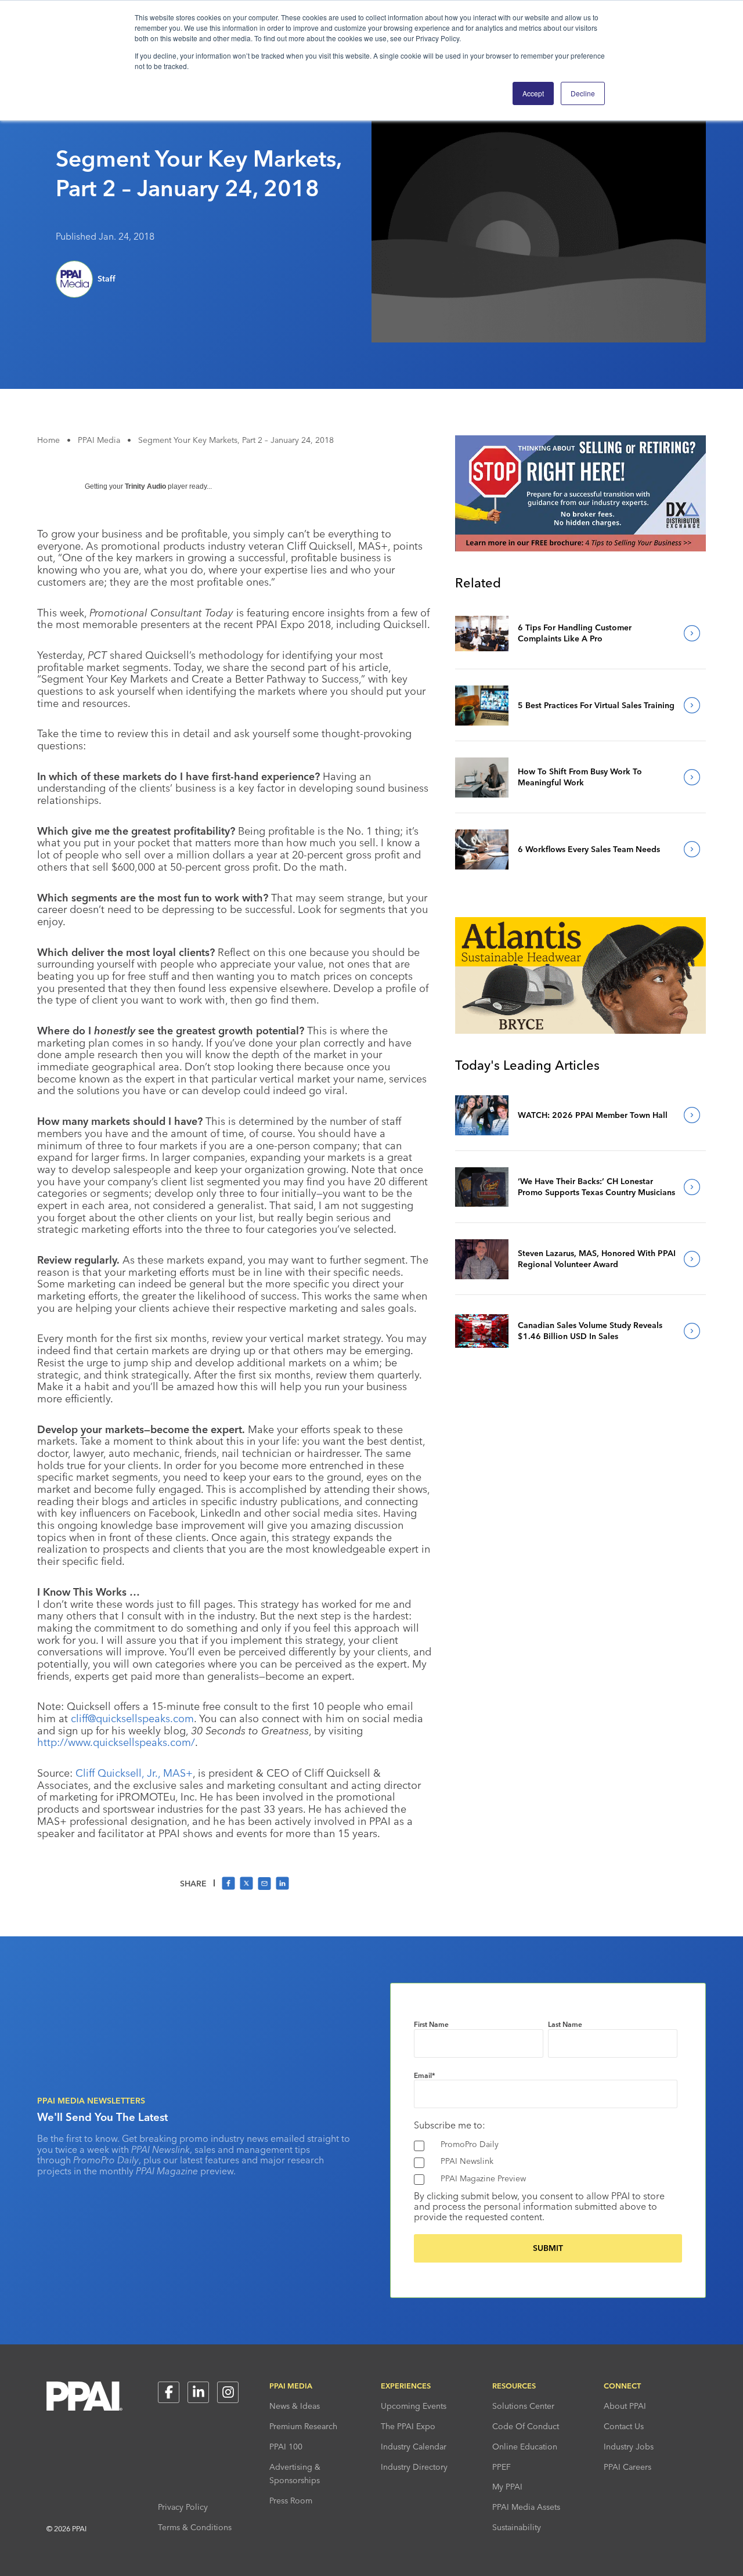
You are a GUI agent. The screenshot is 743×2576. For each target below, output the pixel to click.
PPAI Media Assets (526, 2507)
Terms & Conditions (195, 2527)
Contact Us (624, 2426)
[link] (482, 633)
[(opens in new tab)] (580, 548)
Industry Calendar (414, 2447)
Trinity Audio (145, 486)
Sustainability (517, 2527)
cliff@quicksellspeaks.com (132, 1718)
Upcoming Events (414, 2406)
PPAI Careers (627, 2467)
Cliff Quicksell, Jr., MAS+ (134, 1773)
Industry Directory (414, 2467)
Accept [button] (533, 93)
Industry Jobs (629, 2447)
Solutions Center (523, 2406)
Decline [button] (583, 93)
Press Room (291, 2501)
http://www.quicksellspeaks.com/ (116, 1742)
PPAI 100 (286, 2447)
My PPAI (507, 2487)
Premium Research (303, 2426)
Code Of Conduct (526, 2426)
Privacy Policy (183, 2507)
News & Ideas (295, 2406)
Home (48, 440)
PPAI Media (99, 440)
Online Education (525, 2447)
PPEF (502, 2467)
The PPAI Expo (408, 2426)
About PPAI (625, 2406)
